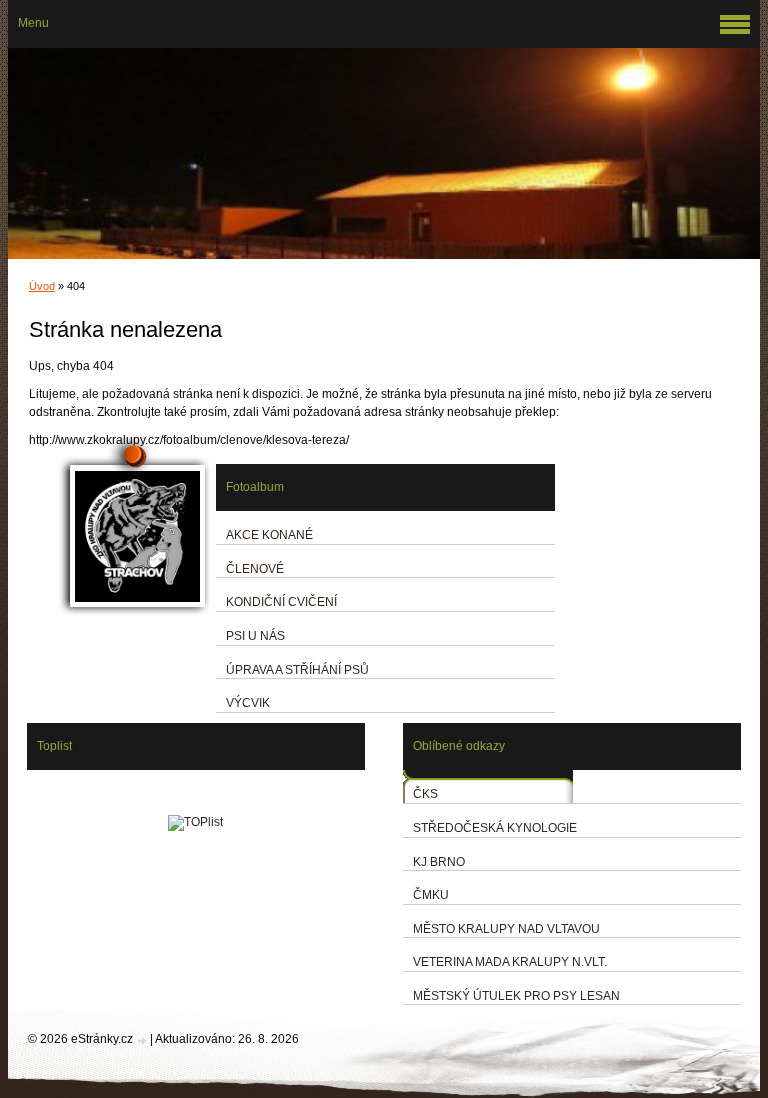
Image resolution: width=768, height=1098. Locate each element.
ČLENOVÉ (255, 569)
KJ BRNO (439, 862)
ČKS (425, 794)
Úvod (42, 286)
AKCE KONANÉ (269, 535)
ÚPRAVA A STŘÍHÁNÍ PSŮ (297, 670)
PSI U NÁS (255, 636)
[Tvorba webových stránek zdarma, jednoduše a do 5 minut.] (143, 1040)
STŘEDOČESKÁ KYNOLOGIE (495, 828)
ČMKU (431, 895)
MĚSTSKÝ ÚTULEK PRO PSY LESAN (516, 996)
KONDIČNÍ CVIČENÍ (281, 602)
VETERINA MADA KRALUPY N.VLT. (510, 962)
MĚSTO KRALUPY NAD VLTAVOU (506, 929)
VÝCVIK (248, 703)
